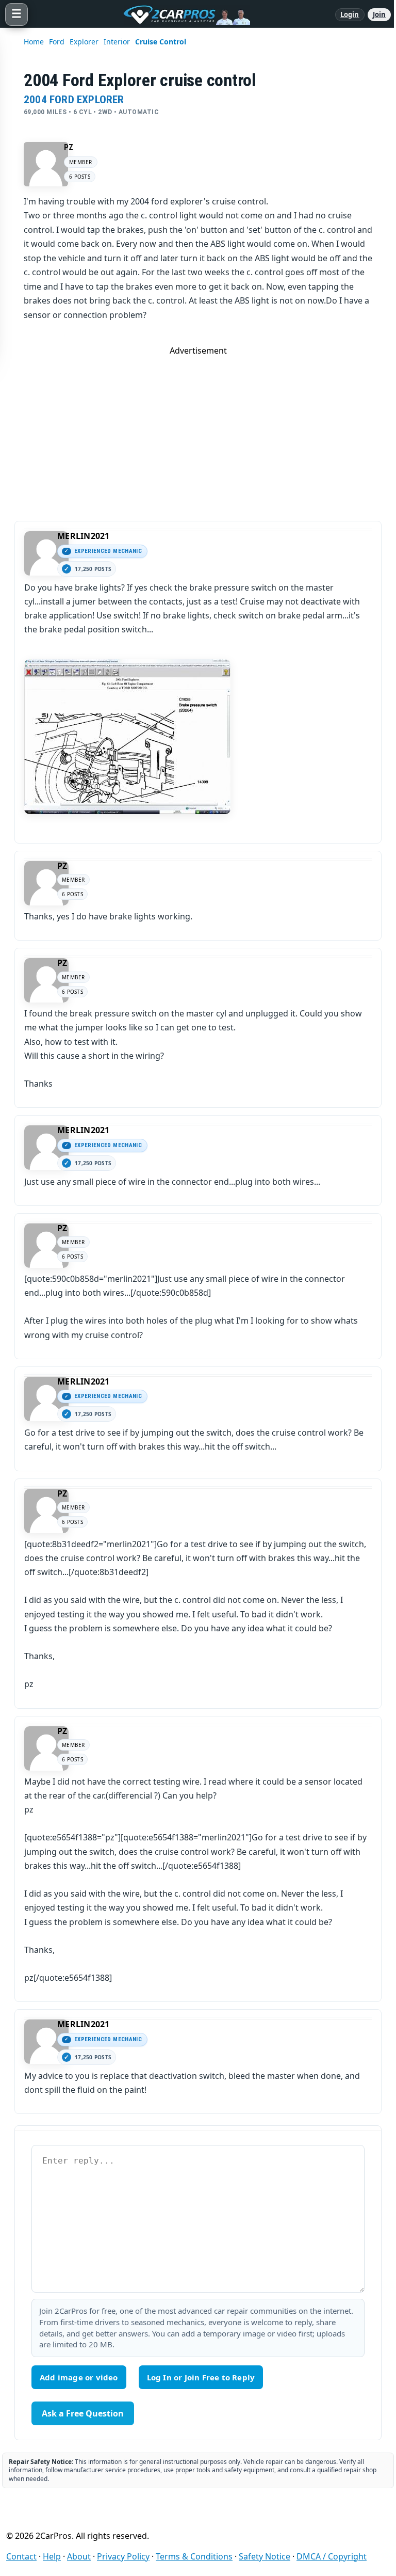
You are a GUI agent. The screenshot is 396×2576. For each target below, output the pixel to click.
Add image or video (79, 2377)
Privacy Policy (123, 2556)
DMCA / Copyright (332, 2556)
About (79, 2556)
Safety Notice (265, 2556)
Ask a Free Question (83, 2413)
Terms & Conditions (194, 2556)
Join (379, 14)
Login (350, 14)
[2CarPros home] (181, 14)
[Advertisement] (198, 428)
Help (52, 2556)
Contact (21, 2556)
